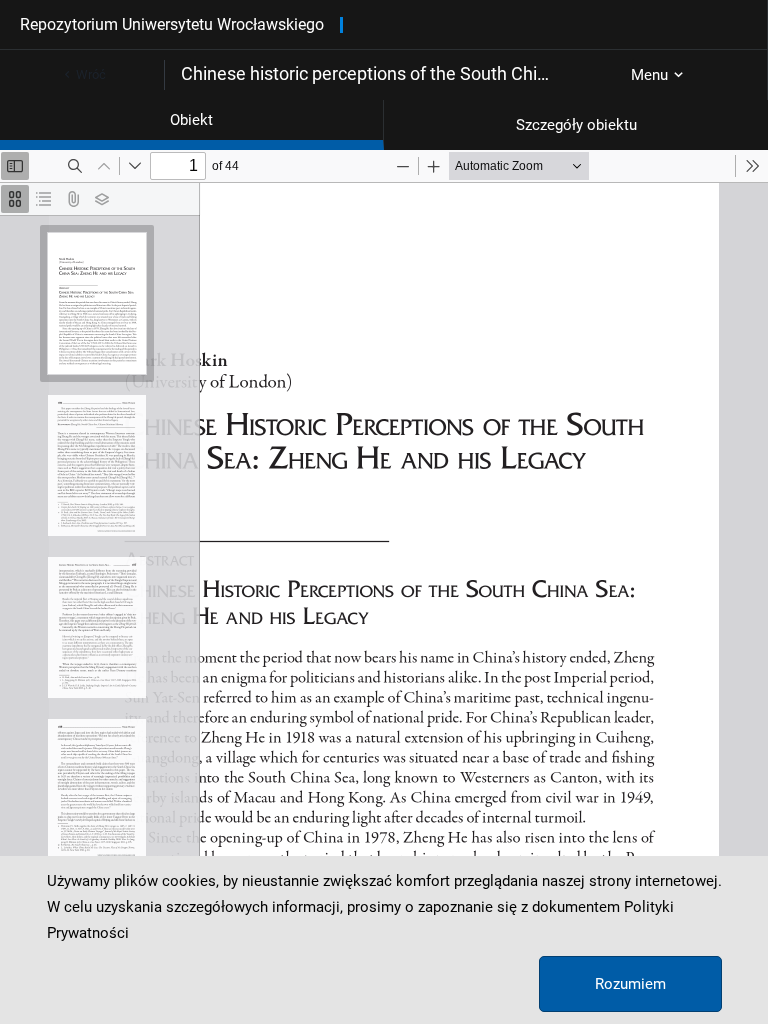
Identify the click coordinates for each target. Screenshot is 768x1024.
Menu (649, 75)
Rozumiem (630, 984)
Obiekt (191, 120)
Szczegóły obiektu (576, 125)
